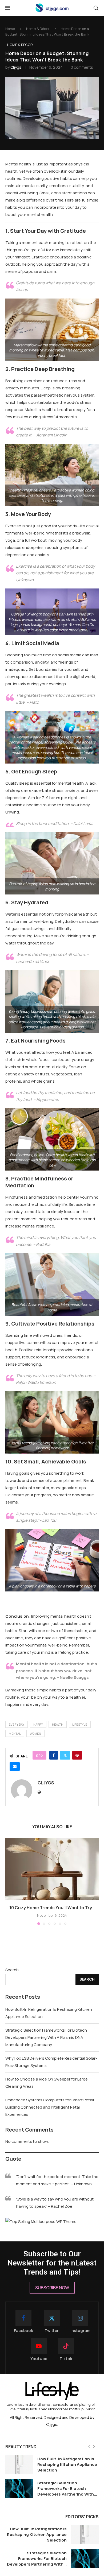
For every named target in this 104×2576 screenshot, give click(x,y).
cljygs (16, 67)
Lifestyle (80, 1724)
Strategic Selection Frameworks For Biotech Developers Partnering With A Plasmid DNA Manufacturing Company (46, 2037)
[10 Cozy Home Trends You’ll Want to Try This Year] (52, 1869)
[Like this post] (41, 1755)
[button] (10, 1881)
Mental (15, 1734)
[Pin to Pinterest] (77, 1755)
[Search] (96, 8)
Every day (17, 1724)
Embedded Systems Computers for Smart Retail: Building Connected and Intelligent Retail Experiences (50, 2107)
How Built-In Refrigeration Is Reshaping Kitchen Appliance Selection (67, 2464)
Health (58, 1724)
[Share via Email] (15, 1767)
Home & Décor (38, 29)
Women (35, 1734)
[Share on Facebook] (54, 1755)
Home (10, 29)
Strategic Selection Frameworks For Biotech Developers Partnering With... (67, 2488)
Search (12, 1970)
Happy (38, 1724)
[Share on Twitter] (65, 1755)
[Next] (94, 2447)
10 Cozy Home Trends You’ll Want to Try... (52, 1908)
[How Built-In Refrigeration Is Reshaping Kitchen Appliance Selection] (19, 2464)
